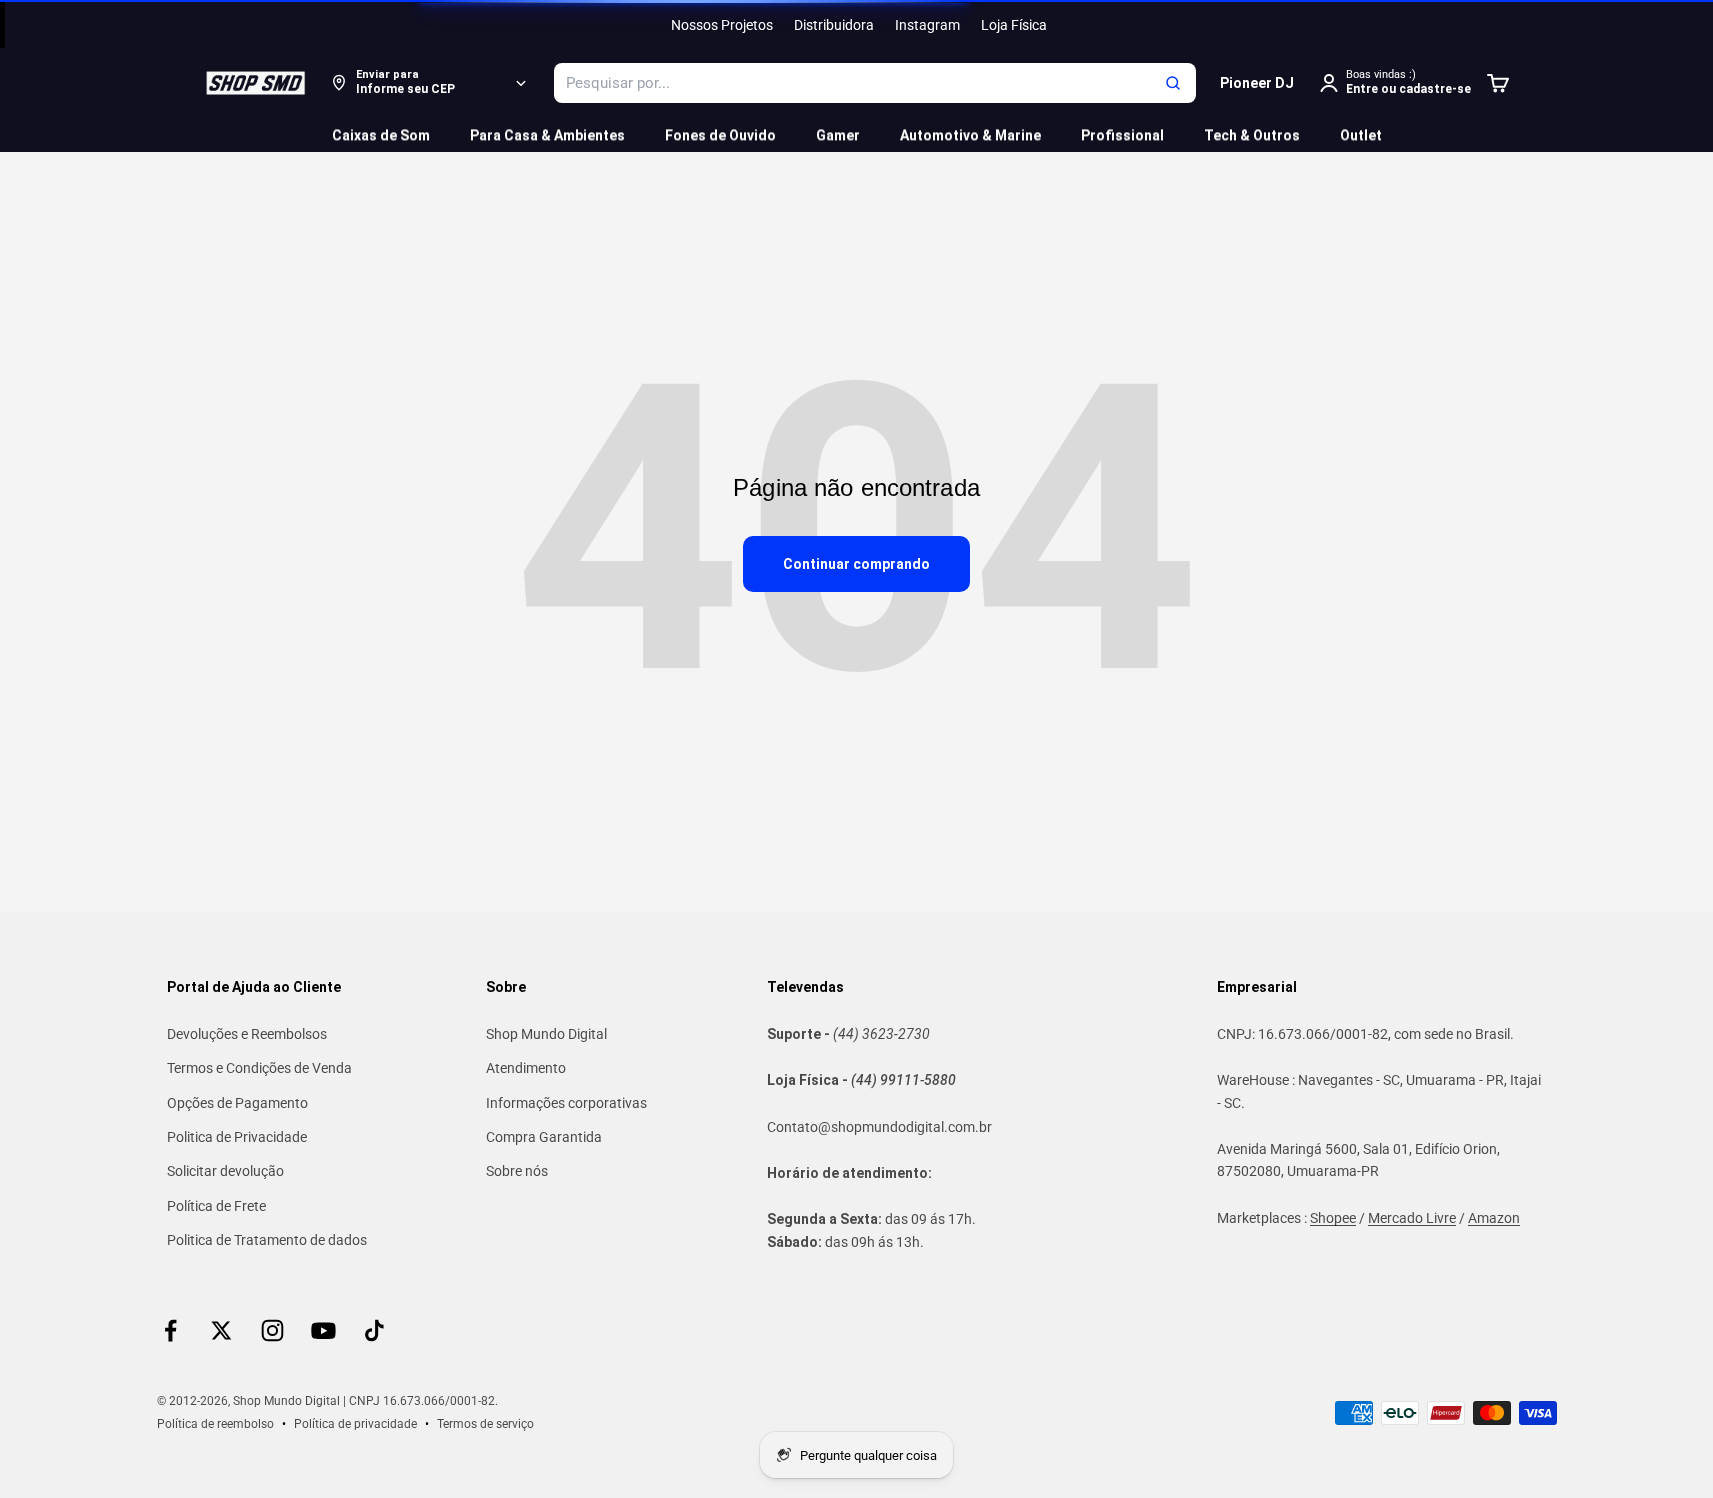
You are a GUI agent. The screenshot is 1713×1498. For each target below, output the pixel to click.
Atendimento (526, 1068)
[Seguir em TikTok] (374, 1330)
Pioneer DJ (1257, 83)
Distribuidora (834, 25)
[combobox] (875, 83)
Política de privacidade (355, 1424)
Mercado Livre (1412, 1218)
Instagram (927, 25)
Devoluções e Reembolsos (247, 1034)
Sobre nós (517, 1171)
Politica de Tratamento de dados (267, 1240)
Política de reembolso (215, 1424)
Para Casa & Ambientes (547, 135)
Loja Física (1014, 25)
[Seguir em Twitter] (221, 1330)
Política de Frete (216, 1206)
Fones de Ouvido (720, 135)
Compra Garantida (544, 1137)
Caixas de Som (381, 135)
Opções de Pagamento (237, 1103)
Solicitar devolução (225, 1171)
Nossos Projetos (722, 25)
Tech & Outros (1252, 135)
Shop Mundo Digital (546, 1034)
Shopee (1333, 1218)
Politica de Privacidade (237, 1137)
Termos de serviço (485, 1424)
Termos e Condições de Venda (259, 1068)
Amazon (1494, 1218)
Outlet (1361, 135)
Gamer (838, 135)
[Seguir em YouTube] (323, 1330)
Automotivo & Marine (970, 135)
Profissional (1122, 135)
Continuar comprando (856, 564)
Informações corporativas (566, 1103)
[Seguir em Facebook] (170, 1330)
